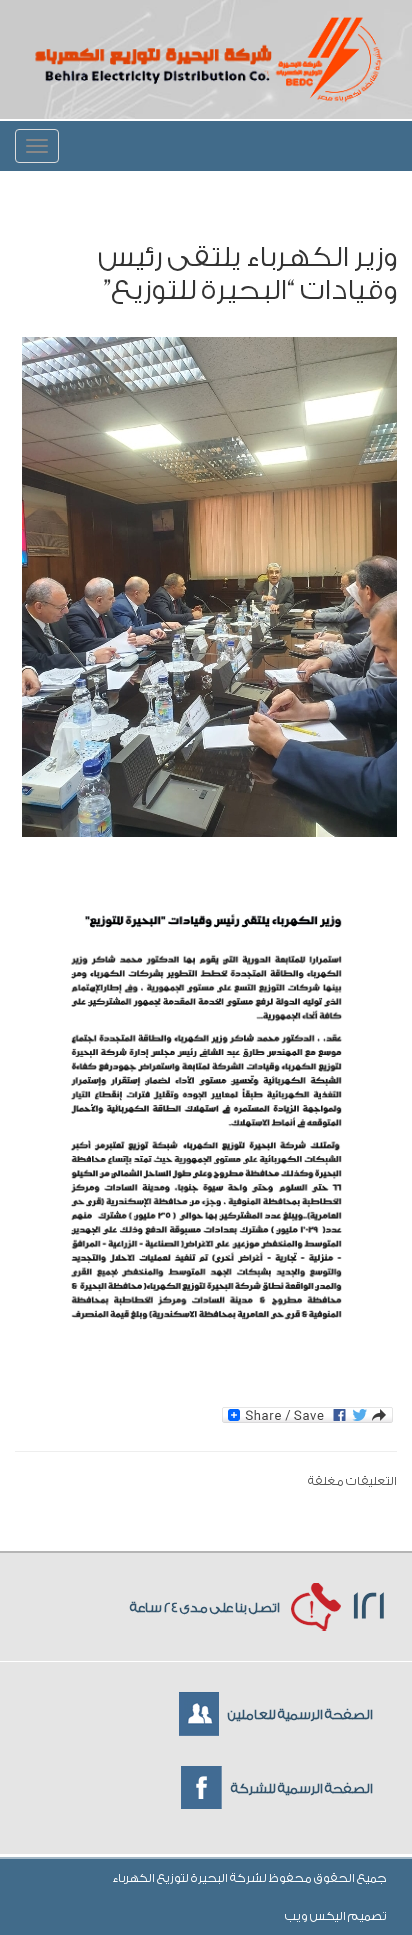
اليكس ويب (316, 1916)
